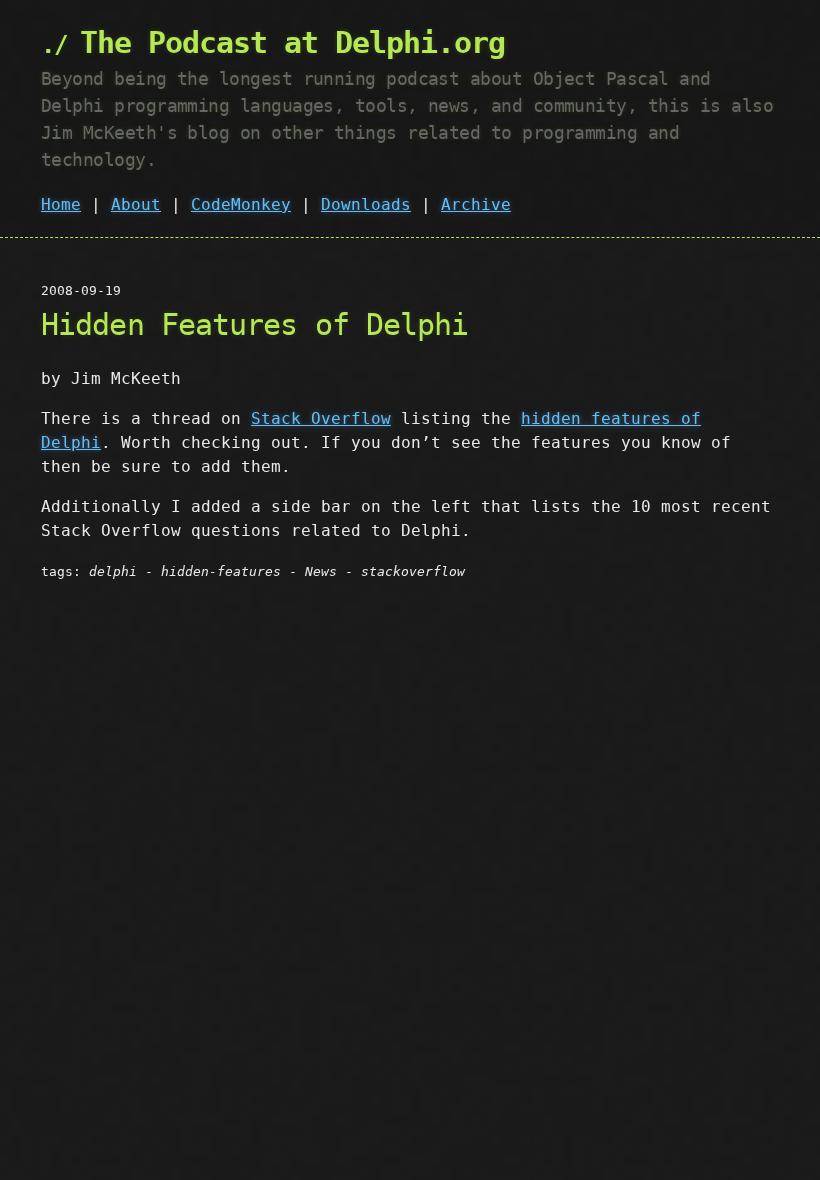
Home (61, 204)
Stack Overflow (321, 418)
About (136, 204)
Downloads (366, 204)
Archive (476, 204)
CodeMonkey (241, 204)
